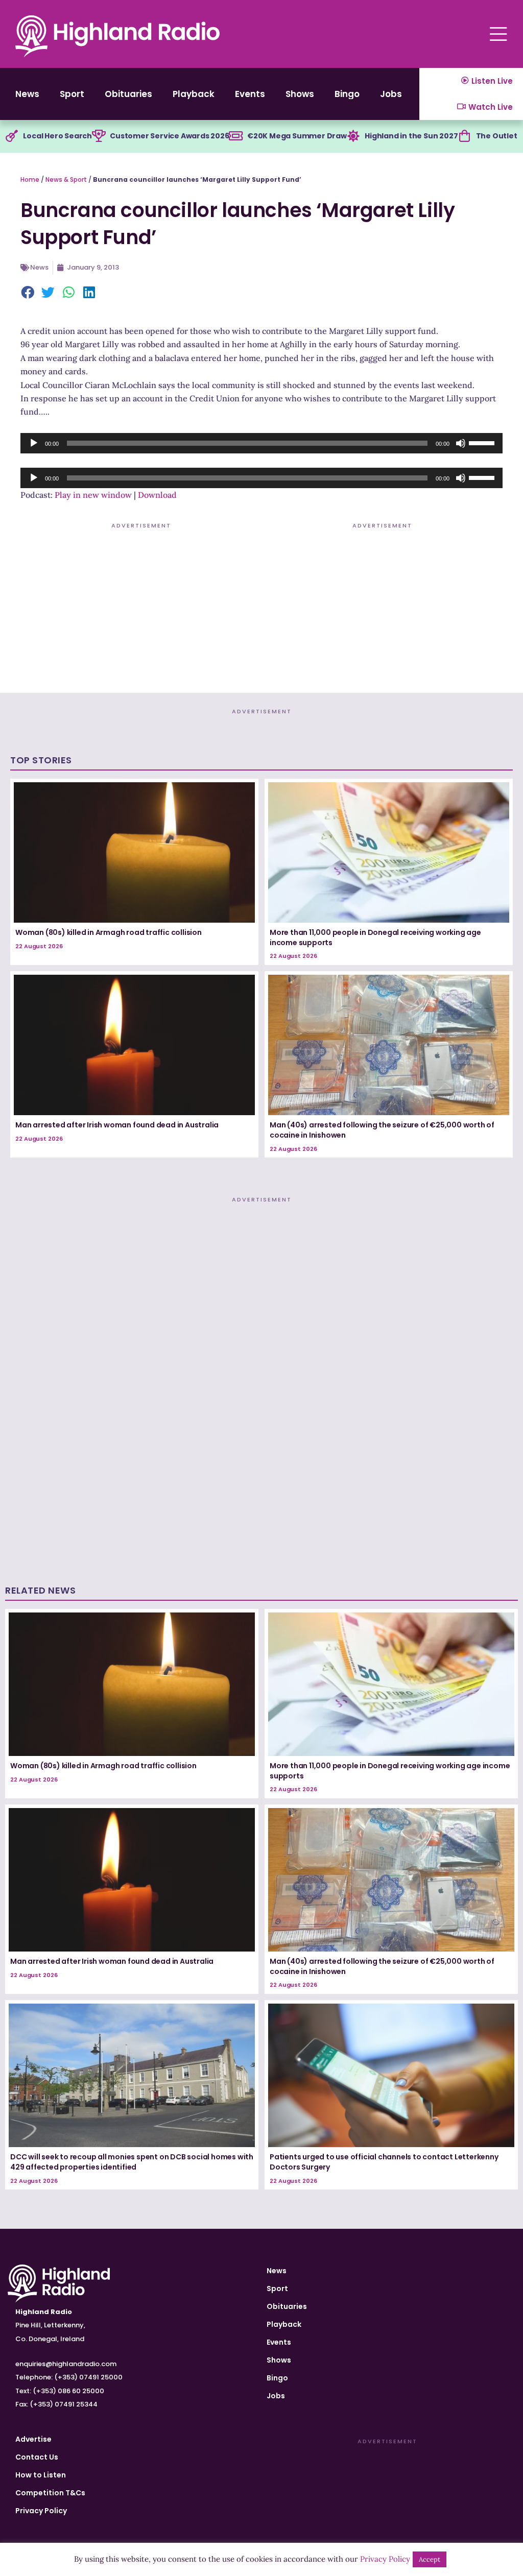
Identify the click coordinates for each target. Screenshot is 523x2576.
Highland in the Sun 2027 (411, 136)
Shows (300, 94)
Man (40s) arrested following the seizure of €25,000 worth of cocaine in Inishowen (382, 1130)
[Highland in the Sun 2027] (353, 136)
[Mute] (461, 443)
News (27, 94)
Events (250, 94)
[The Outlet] (465, 136)
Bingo (347, 94)
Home (30, 179)
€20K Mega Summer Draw (297, 136)
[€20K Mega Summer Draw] (236, 136)
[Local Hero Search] (12, 136)
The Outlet (497, 136)
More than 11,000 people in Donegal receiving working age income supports (375, 937)
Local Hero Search (57, 136)
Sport (72, 94)
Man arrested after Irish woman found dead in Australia (117, 1125)
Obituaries (128, 94)
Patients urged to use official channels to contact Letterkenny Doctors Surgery (384, 2162)
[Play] (34, 443)
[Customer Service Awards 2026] (99, 136)
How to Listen (41, 2475)
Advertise (33, 2439)
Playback (194, 94)
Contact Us (37, 2457)
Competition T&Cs (50, 2493)
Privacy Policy (41, 2511)
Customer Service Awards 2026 (169, 136)
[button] (28, 293)
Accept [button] (430, 2559)
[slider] (483, 442)
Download (157, 495)
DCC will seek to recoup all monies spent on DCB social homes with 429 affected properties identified (132, 2162)
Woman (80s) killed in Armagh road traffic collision (109, 932)
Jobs (391, 94)
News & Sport (66, 179)
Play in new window (93, 495)
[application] (261, 443)
